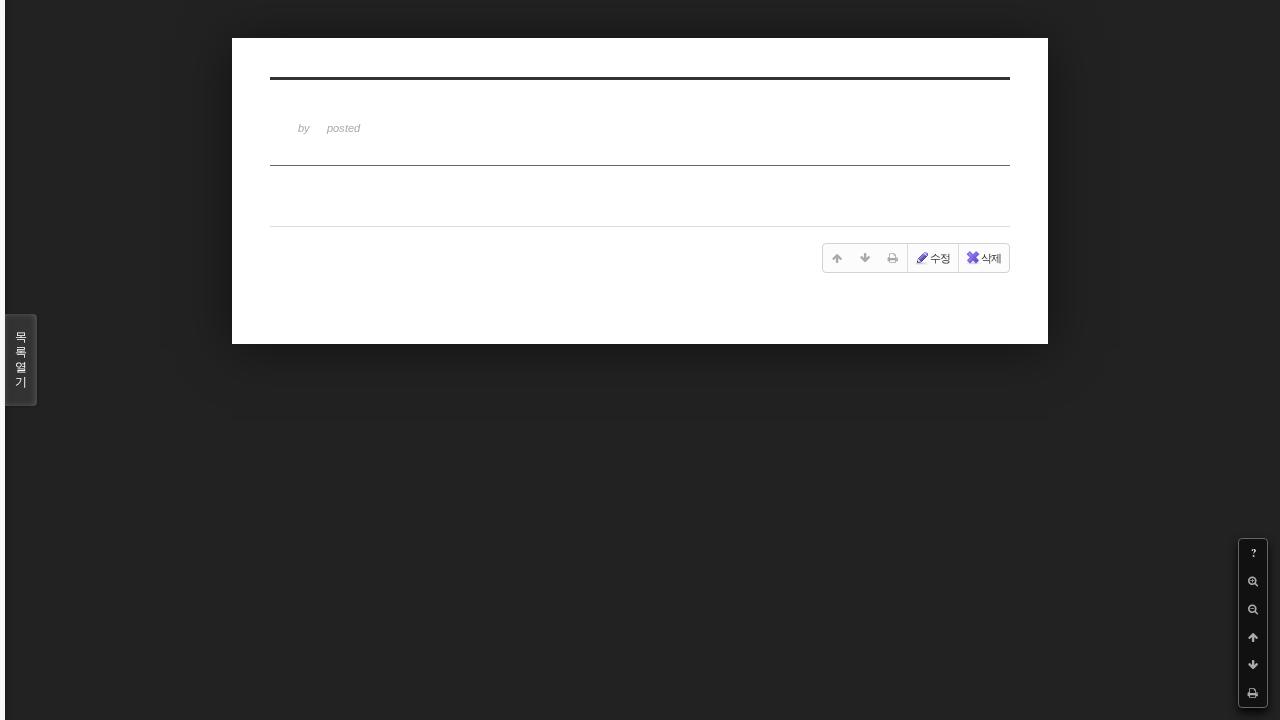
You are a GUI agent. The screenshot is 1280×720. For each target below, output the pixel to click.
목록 (21, 359)
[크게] (1253, 581)
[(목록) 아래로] (1253, 665)
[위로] (1253, 637)
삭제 (991, 258)
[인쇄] (1253, 693)
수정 (940, 258)
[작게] (1253, 609)
